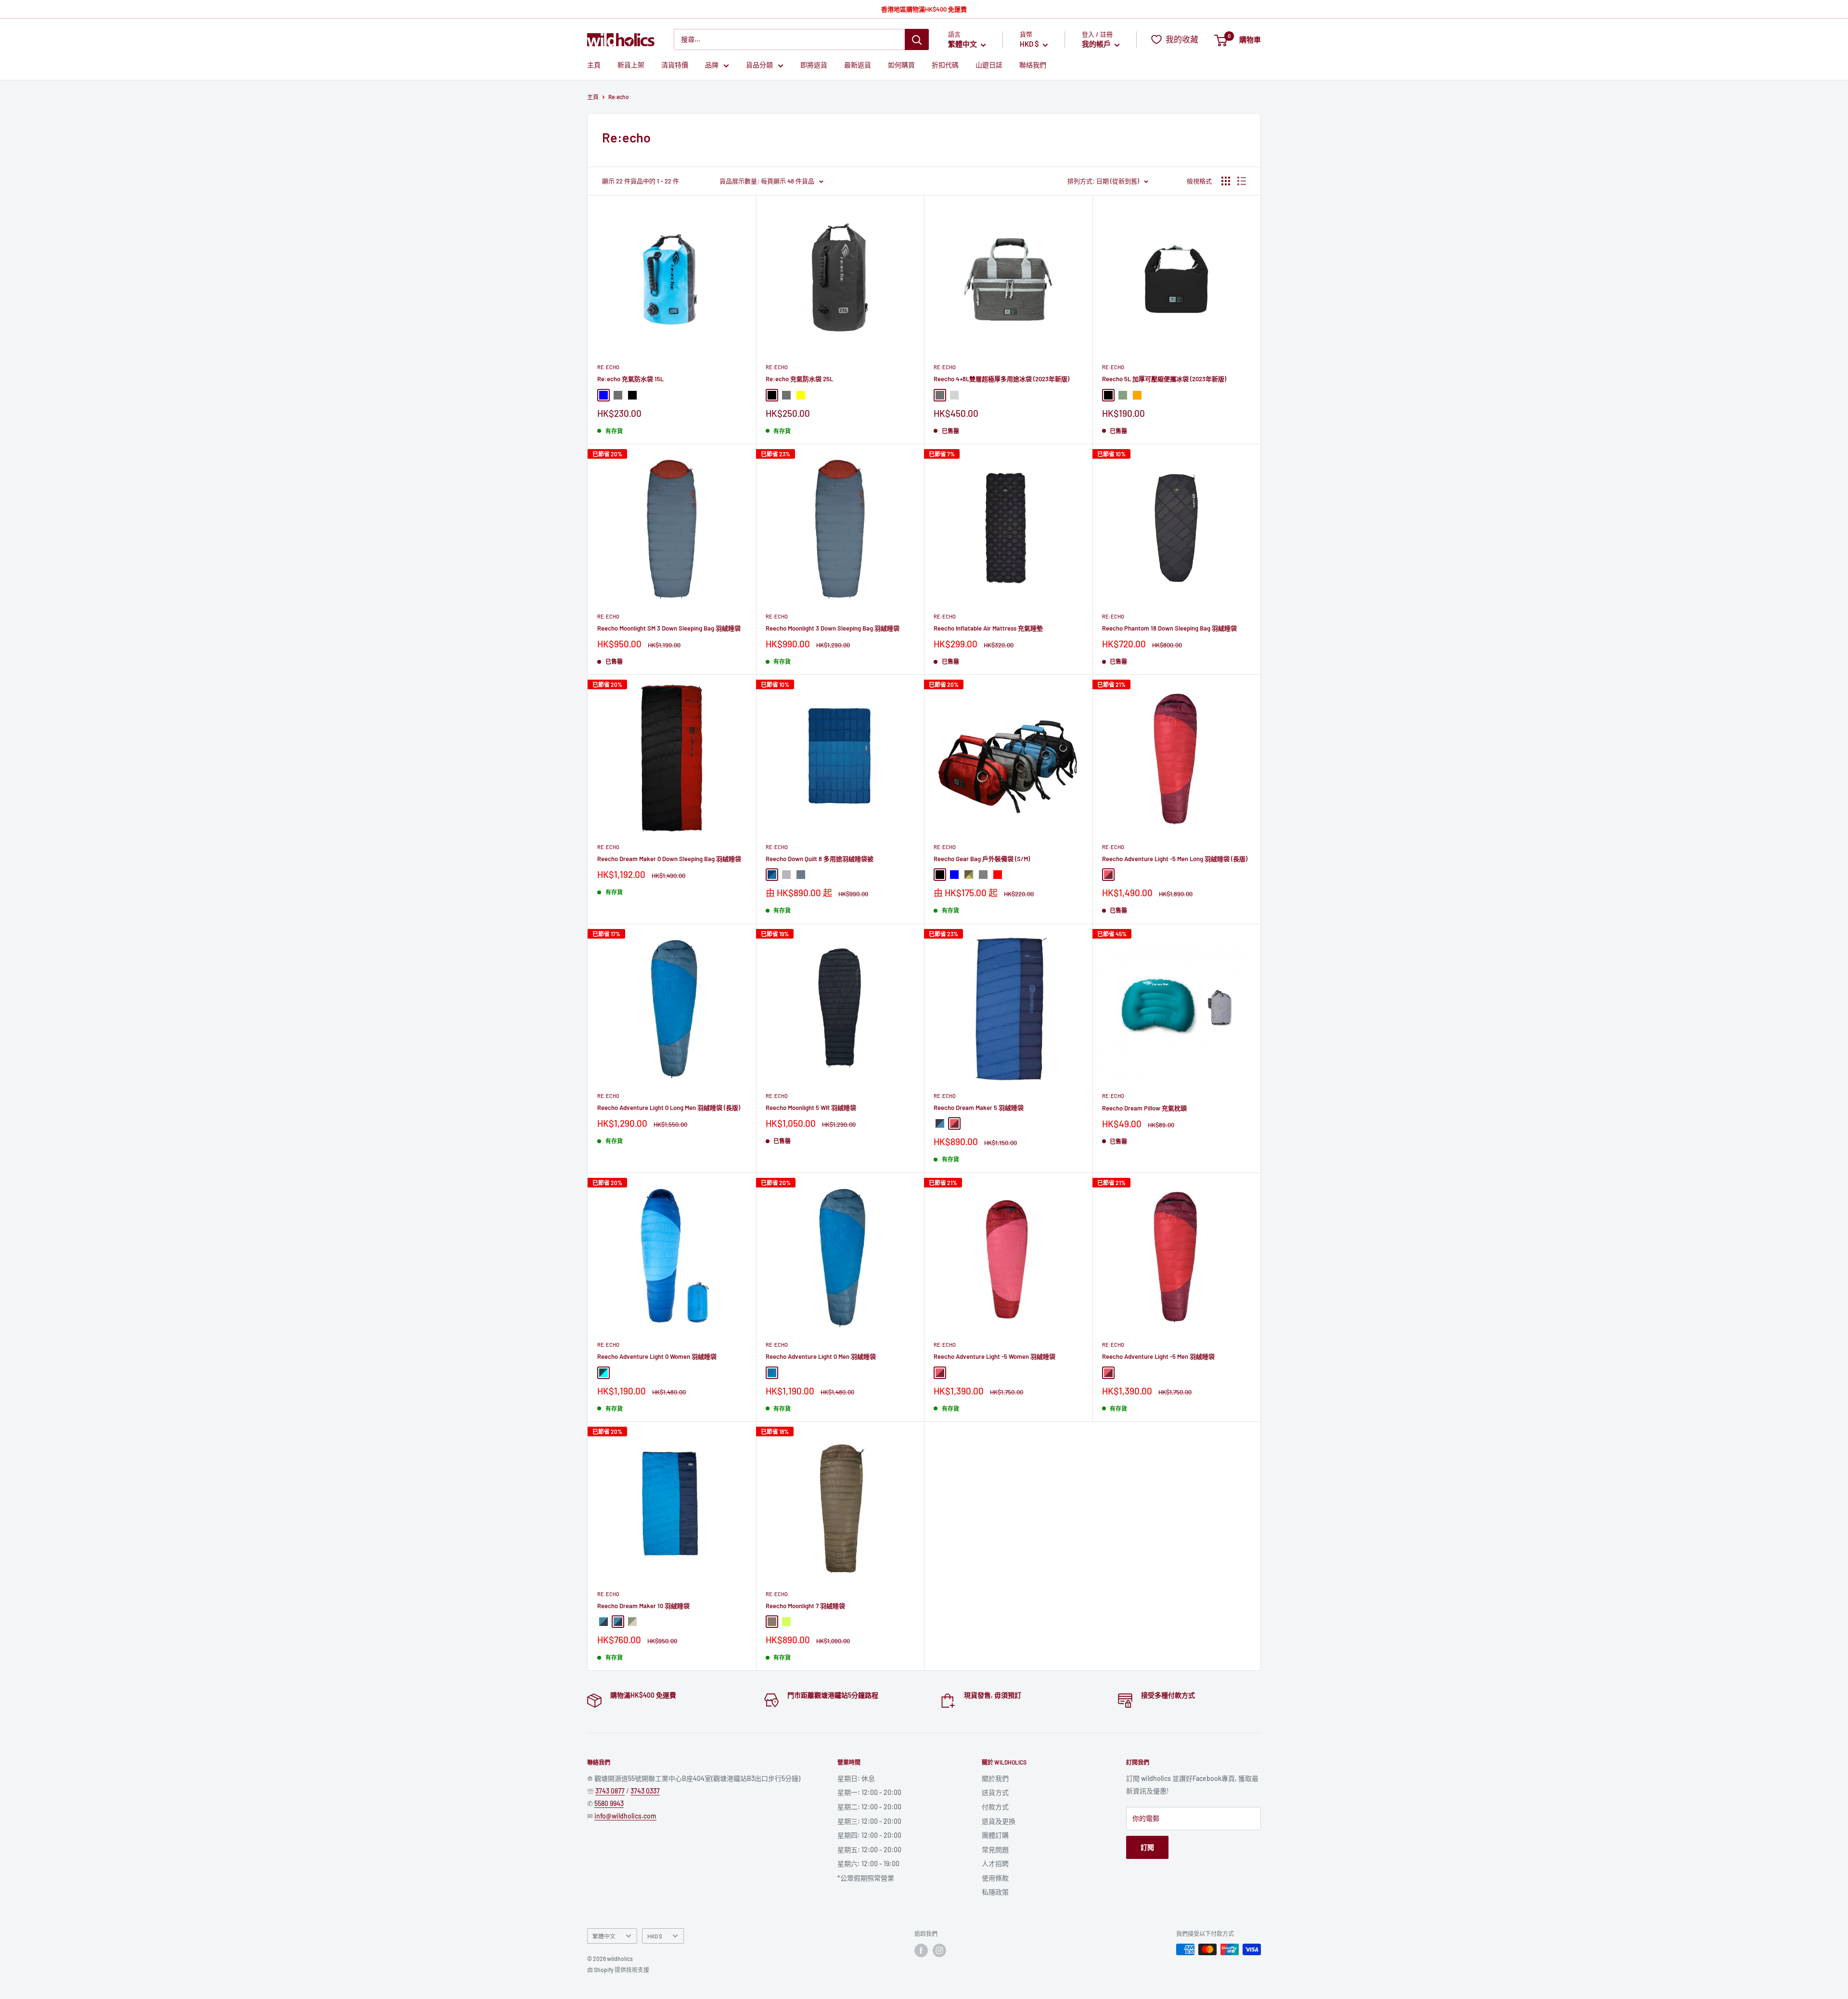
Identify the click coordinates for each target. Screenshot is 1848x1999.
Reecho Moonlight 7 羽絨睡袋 (805, 1606)
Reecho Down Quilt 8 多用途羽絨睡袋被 (820, 859)
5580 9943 (609, 1803)
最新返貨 (858, 65)
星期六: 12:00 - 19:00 (868, 1864)
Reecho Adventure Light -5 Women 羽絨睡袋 (995, 1356)
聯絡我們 (1033, 65)
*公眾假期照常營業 (866, 1878)
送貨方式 (995, 1792)
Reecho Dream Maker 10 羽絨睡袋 (643, 1606)
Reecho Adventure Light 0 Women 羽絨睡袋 (657, 1356)
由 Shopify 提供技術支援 (618, 1970)
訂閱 (1147, 1847)
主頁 (594, 65)
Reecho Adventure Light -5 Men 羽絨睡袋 (1158, 1356)
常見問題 (995, 1850)
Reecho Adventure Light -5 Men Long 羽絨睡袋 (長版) (1175, 859)
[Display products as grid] (1226, 181)
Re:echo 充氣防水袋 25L (799, 379)
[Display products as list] (1242, 181)
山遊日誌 (989, 65)
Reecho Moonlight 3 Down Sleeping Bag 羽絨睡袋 (833, 628)
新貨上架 (631, 65)
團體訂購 (995, 1835)
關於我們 (995, 1778)
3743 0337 (645, 1791)
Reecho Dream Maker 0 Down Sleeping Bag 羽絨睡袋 (669, 859)
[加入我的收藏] (739, 212)
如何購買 (901, 65)
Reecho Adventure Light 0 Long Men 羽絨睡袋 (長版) (669, 1108)
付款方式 (995, 1807)
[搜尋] (917, 39)
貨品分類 (759, 65)
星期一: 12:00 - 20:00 (869, 1792)
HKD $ (655, 1936)
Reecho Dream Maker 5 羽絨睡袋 (979, 1108)
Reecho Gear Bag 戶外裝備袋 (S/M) (982, 859)
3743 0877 (610, 1791)
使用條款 (995, 1878)
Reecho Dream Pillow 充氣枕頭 (1144, 1108)
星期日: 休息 (856, 1778)
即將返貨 (814, 65)
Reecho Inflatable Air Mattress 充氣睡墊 (988, 628)
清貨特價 (675, 65)
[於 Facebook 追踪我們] (921, 1950)
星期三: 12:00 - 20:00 (869, 1821)
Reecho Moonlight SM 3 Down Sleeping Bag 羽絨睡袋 (669, 628)
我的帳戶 (1097, 44)
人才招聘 (995, 1864)
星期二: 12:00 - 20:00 (869, 1807)
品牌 (712, 65)
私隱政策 (995, 1892)
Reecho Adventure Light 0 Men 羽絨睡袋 (821, 1356)
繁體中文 (604, 1936)
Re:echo (608, 367)
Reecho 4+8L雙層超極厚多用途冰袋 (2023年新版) (1001, 379)
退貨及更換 (999, 1821)
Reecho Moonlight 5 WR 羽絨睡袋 (811, 1108)
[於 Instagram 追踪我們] (939, 1950)
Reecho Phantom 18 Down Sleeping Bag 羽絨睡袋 (1169, 628)
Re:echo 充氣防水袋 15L (630, 379)
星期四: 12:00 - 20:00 (869, 1835)
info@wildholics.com (625, 1816)
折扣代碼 (945, 65)
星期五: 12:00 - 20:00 (869, 1850)
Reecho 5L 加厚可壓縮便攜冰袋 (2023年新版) (1164, 379)
